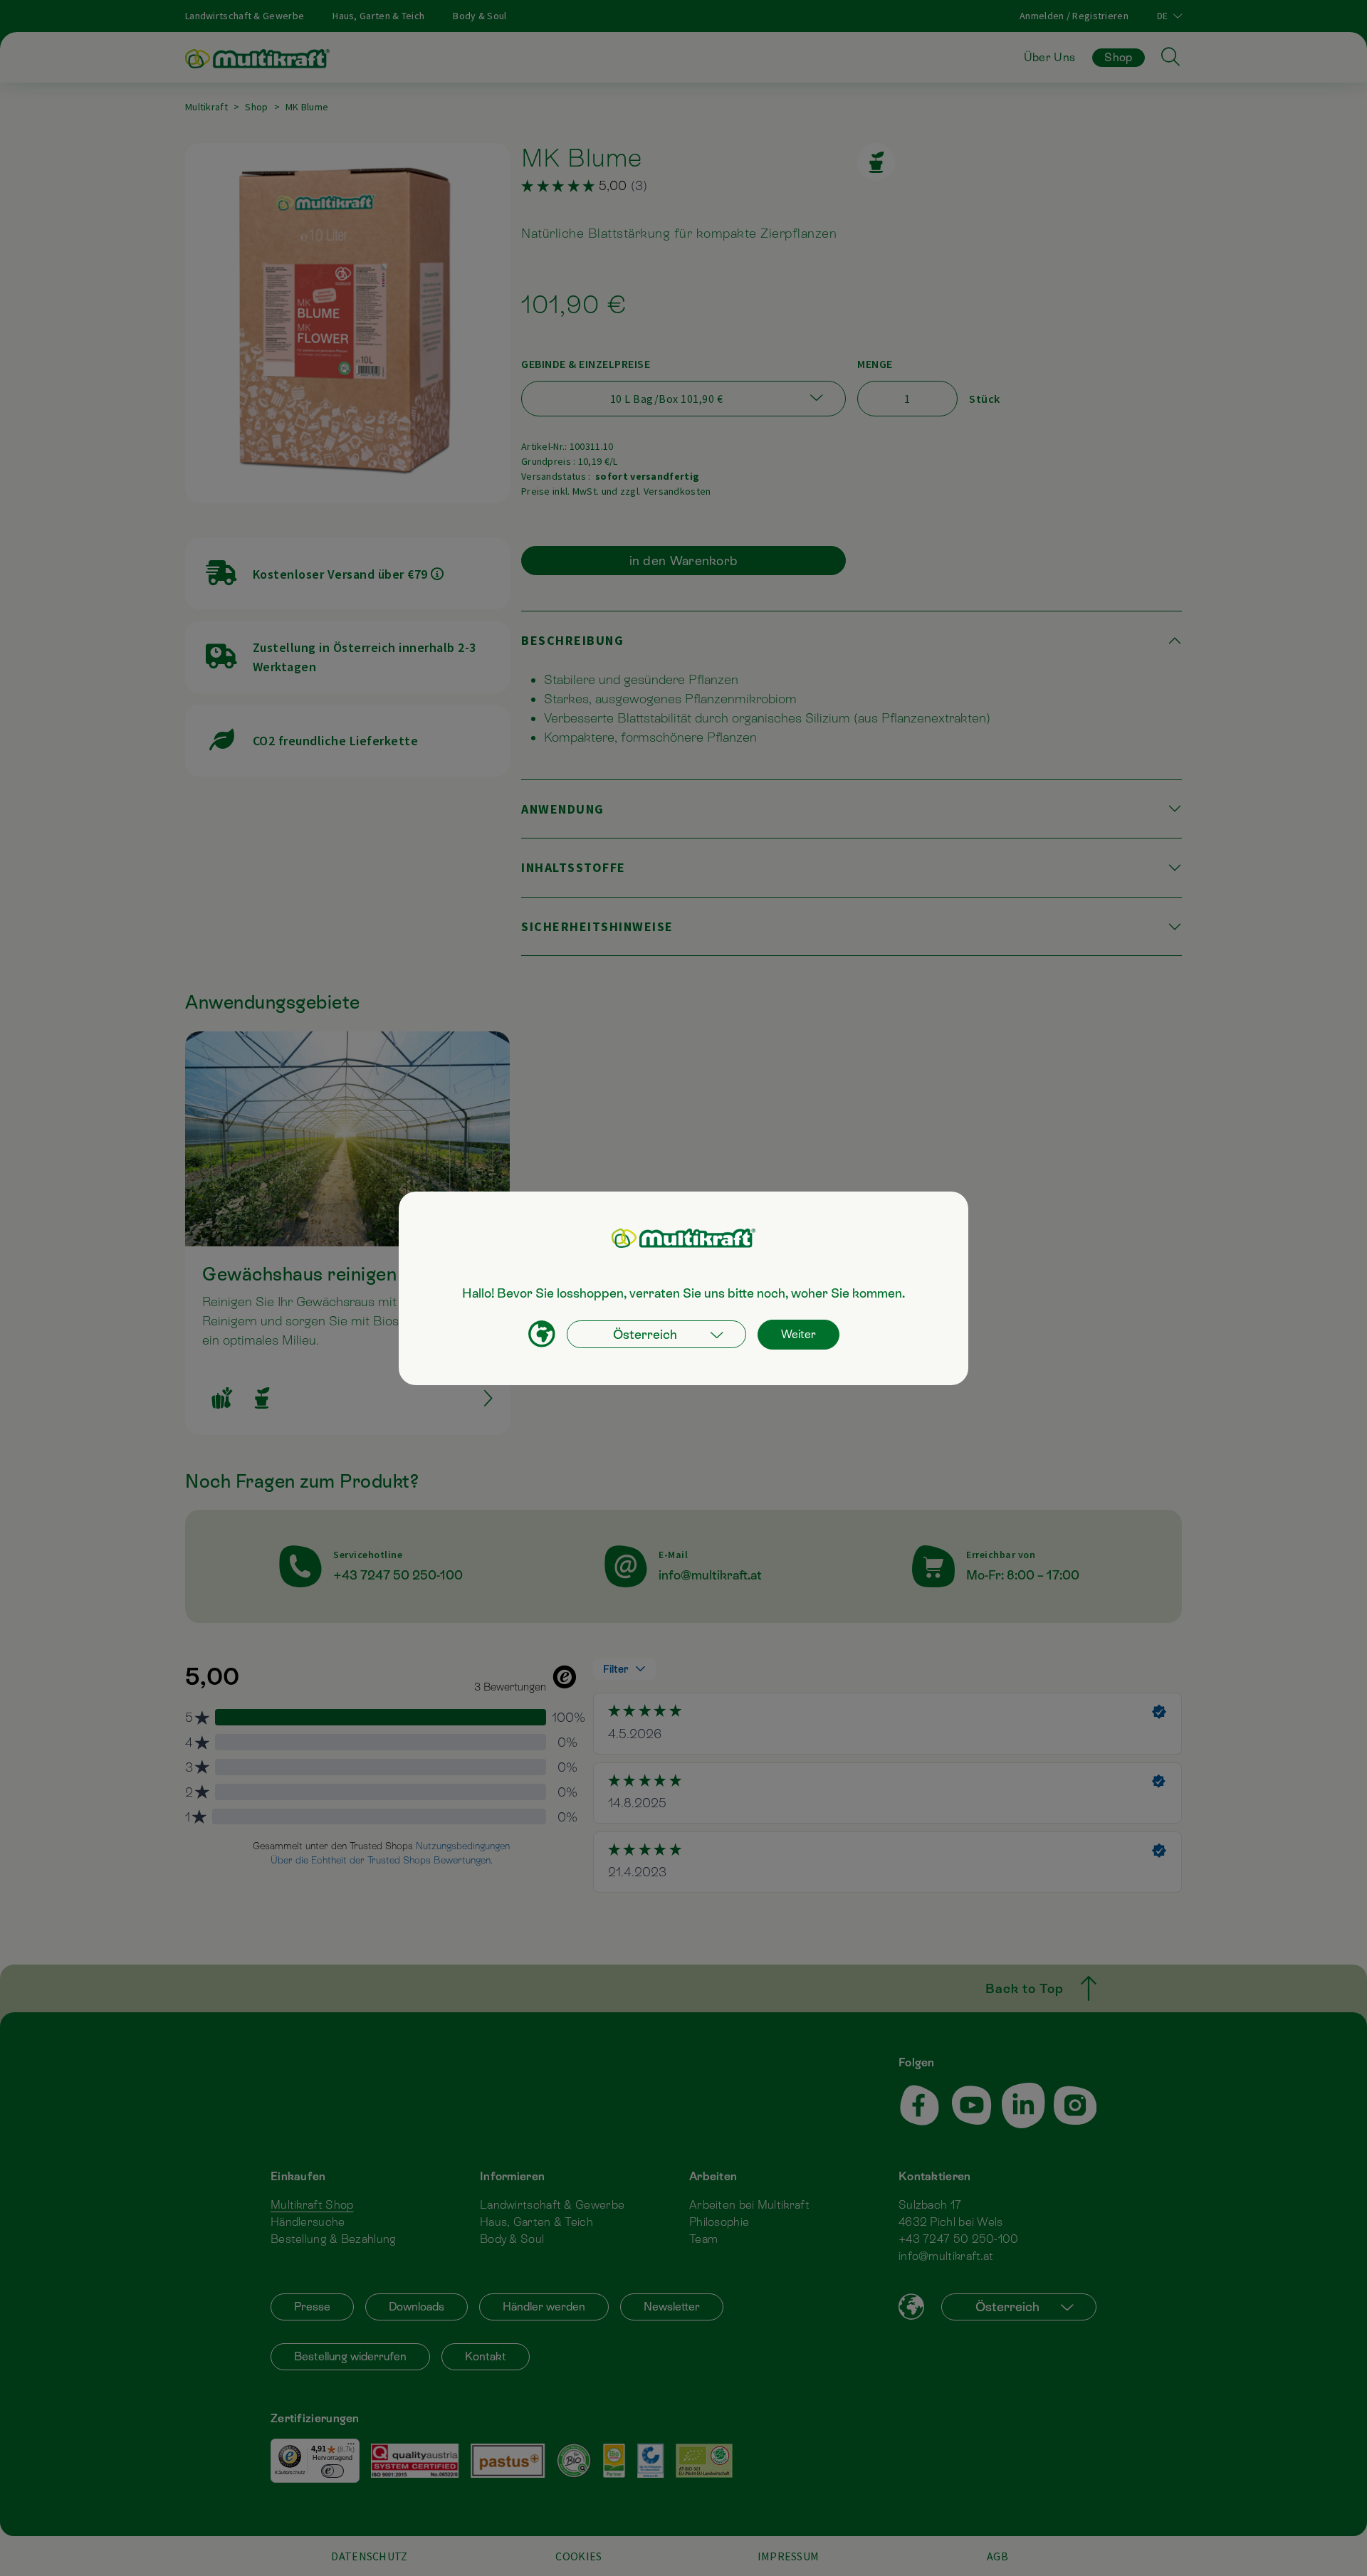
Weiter (798, 1334)
